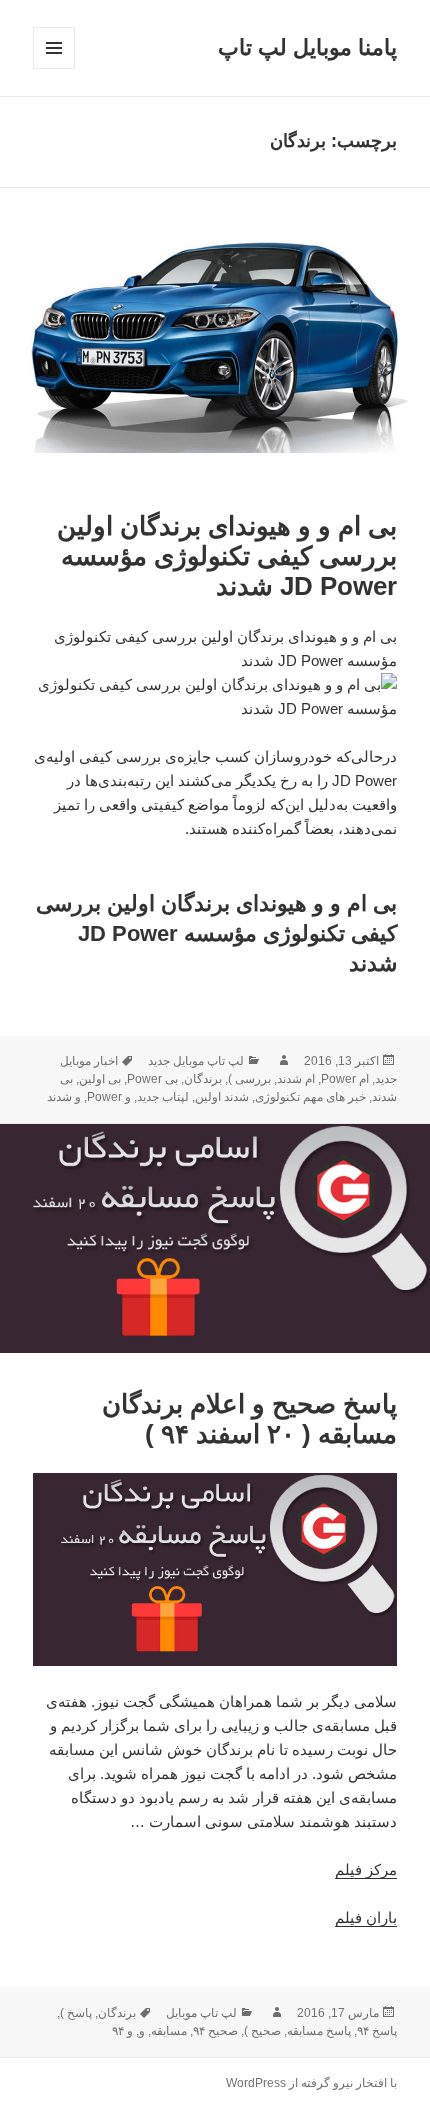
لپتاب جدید (163, 1097)
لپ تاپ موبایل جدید (196, 1061)
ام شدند (296, 1079)
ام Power (345, 1079)
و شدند (64, 1097)
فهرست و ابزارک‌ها (53, 68)
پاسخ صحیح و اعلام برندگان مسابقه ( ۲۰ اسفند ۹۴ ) (249, 1419)
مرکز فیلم (366, 1869)
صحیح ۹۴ (215, 2031)
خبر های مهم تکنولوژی (310, 1097)
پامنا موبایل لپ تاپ (307, 47)
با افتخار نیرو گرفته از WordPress (311, 2083)
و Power (109, 1097)
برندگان (203, 1079)
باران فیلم (366, 1917)
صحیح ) (262, 2031)
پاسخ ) (76, 2013)
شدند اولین (222, 1097)
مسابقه (169, 2031)
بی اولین (100, 1079)
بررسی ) (249, 1079)
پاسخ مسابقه (319, 2031)
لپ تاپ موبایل (201, 2013)
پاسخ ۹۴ (377, 2031)
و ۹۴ (122, 2031)
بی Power (152, 1079)
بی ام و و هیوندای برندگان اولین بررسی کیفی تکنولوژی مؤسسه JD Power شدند (227, 556)
